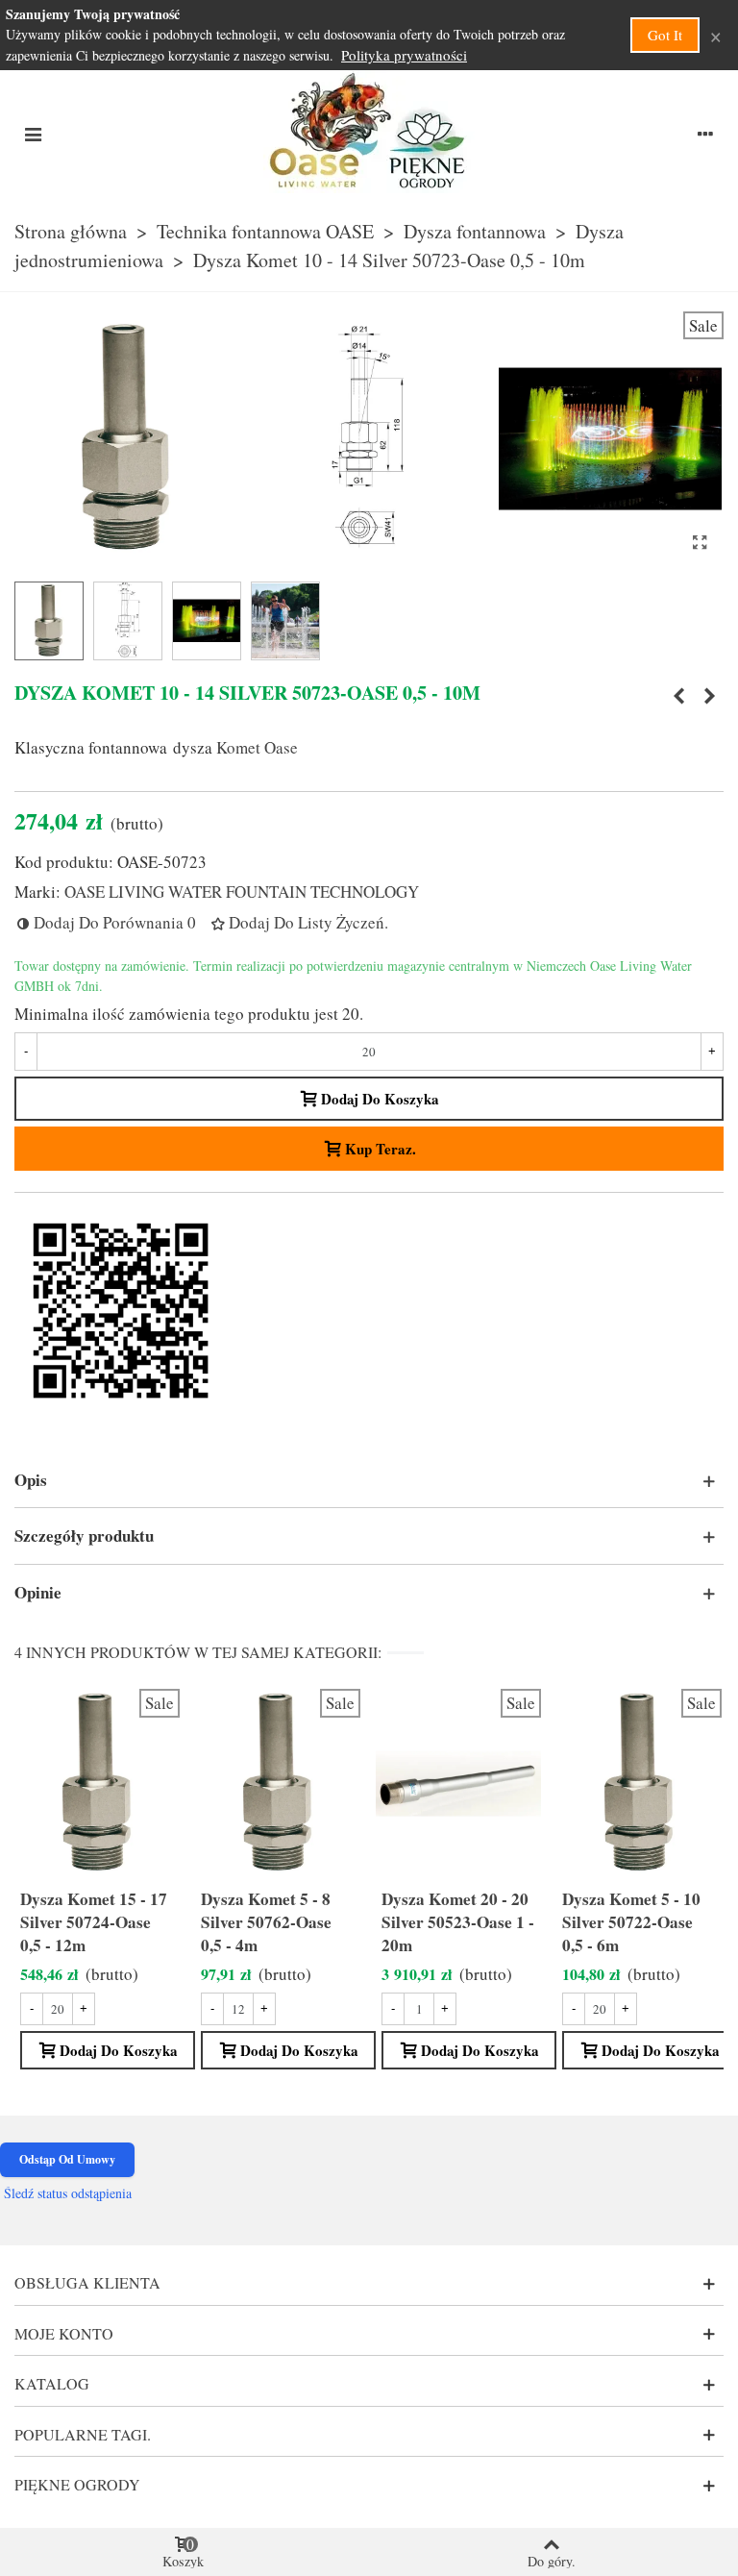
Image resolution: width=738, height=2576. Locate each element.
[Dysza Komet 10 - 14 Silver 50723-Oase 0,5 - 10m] (700, 542)
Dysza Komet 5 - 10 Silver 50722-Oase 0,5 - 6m (631, 1922)
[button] (369, 1480)
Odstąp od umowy (67, 2159)
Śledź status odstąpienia (68, 2193)
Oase (281, 747)
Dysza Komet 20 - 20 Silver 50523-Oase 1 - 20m (458, 1922)
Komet (238, 747)
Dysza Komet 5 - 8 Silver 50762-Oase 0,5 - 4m (266, 1922)
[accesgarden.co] (369, 132)
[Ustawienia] (705, 132)
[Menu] (33, 132)
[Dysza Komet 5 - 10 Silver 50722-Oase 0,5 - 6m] (678, 696)
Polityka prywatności (404, 55)
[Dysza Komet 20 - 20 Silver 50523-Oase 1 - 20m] (709, 696)
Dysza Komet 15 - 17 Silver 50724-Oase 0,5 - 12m (94, 1922)
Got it (665, 35)
